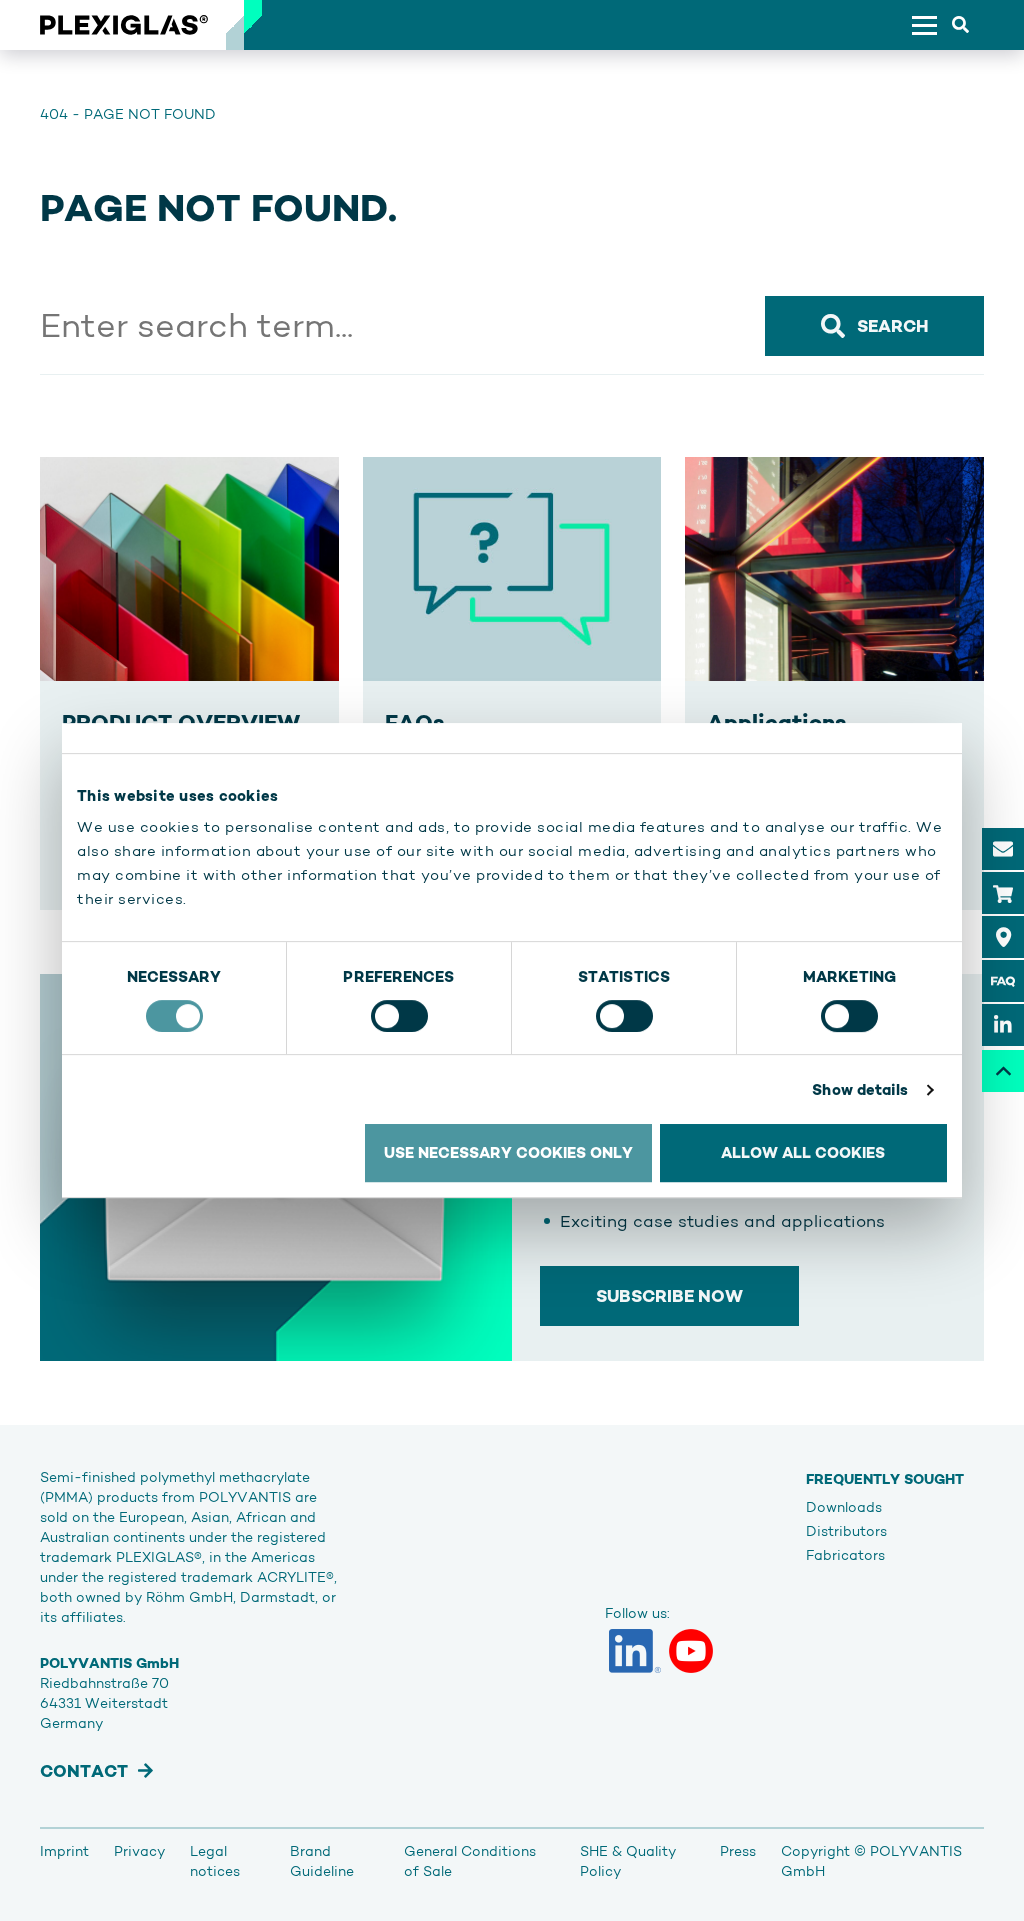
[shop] (1003, 893)
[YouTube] (691, 1651)
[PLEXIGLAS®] (124, 25)
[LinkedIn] (635, 1651)
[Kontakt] (1003, 849)
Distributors (846, 1531)
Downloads (844, 1507)
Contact (84, 1771)
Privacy (139, 1851)
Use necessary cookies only (508, 1152)
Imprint (64, 1851)
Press (738, 1851)
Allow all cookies (803, 1152)
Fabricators (845, 1555)
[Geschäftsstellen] (1003, 937)
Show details (860, 1089)
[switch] (399, 1016)
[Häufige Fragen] (1003, 981)
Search (892, 326)
